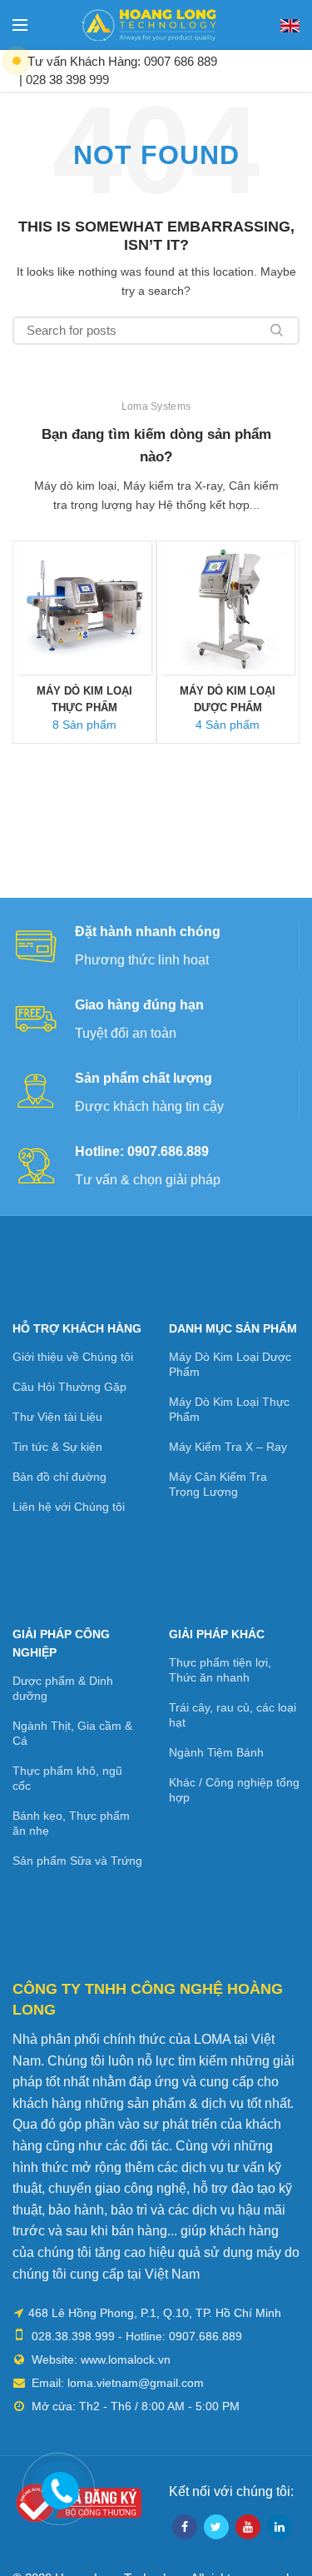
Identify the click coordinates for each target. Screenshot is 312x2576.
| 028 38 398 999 (64, 80)
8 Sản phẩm (84, 725)
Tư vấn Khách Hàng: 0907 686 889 (122, 61)
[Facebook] (185, 2527)
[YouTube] (248, 2527)
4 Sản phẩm (228, 725)
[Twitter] (216, 2527)
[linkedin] (280, 2527)
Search (277, 331)
